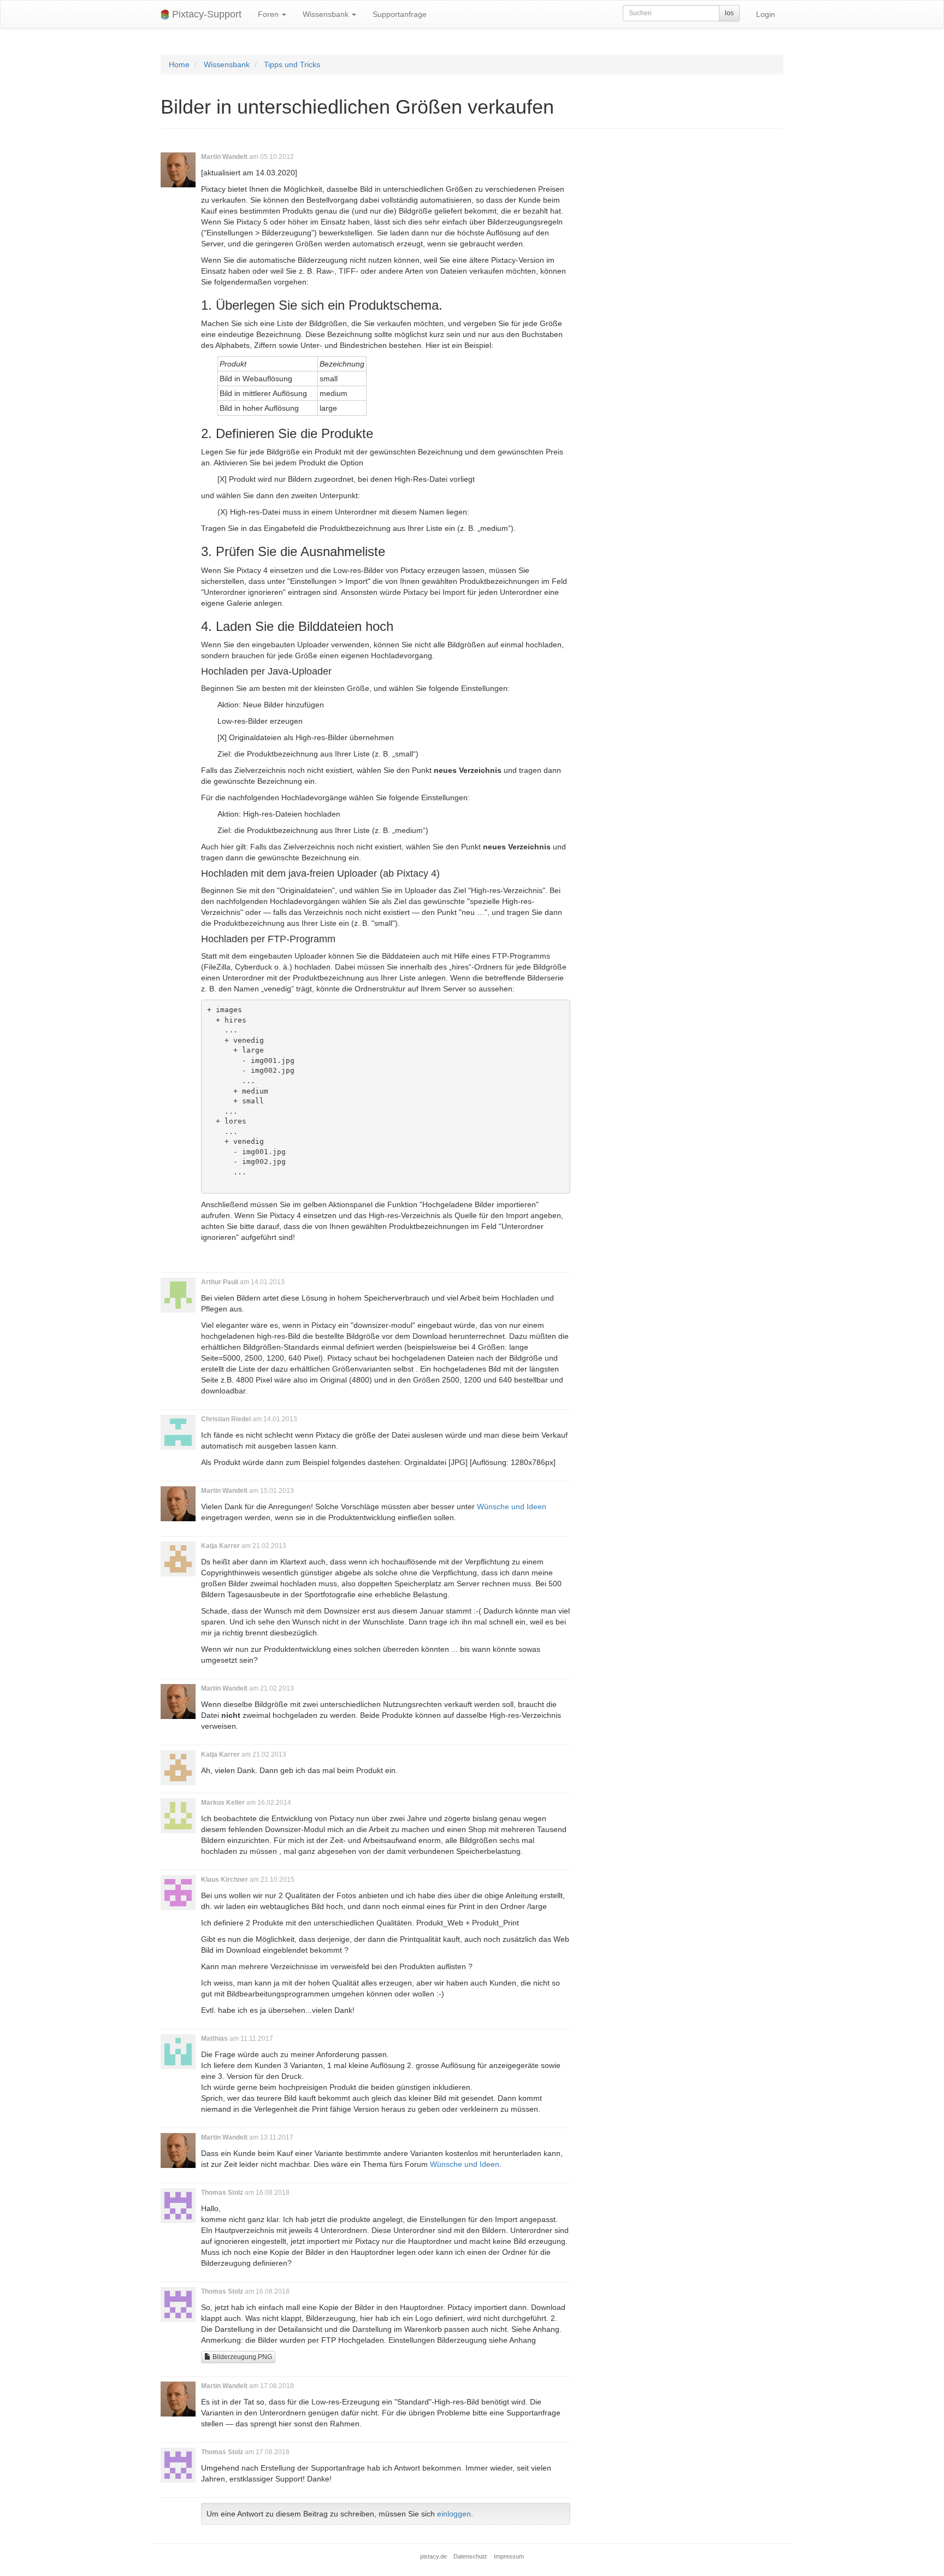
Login (766, 14)
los (729, 13)
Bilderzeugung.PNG (241, 2357)
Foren (269, 14)
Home (179, 64)
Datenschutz (470, 2556)
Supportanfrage (400, 14)
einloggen (454, 2514)
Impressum (509, 2556)
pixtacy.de (433, 2556)
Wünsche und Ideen (512, 1506)
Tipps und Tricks (292, 64)
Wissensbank (327, 14)
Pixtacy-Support (205, 14)
